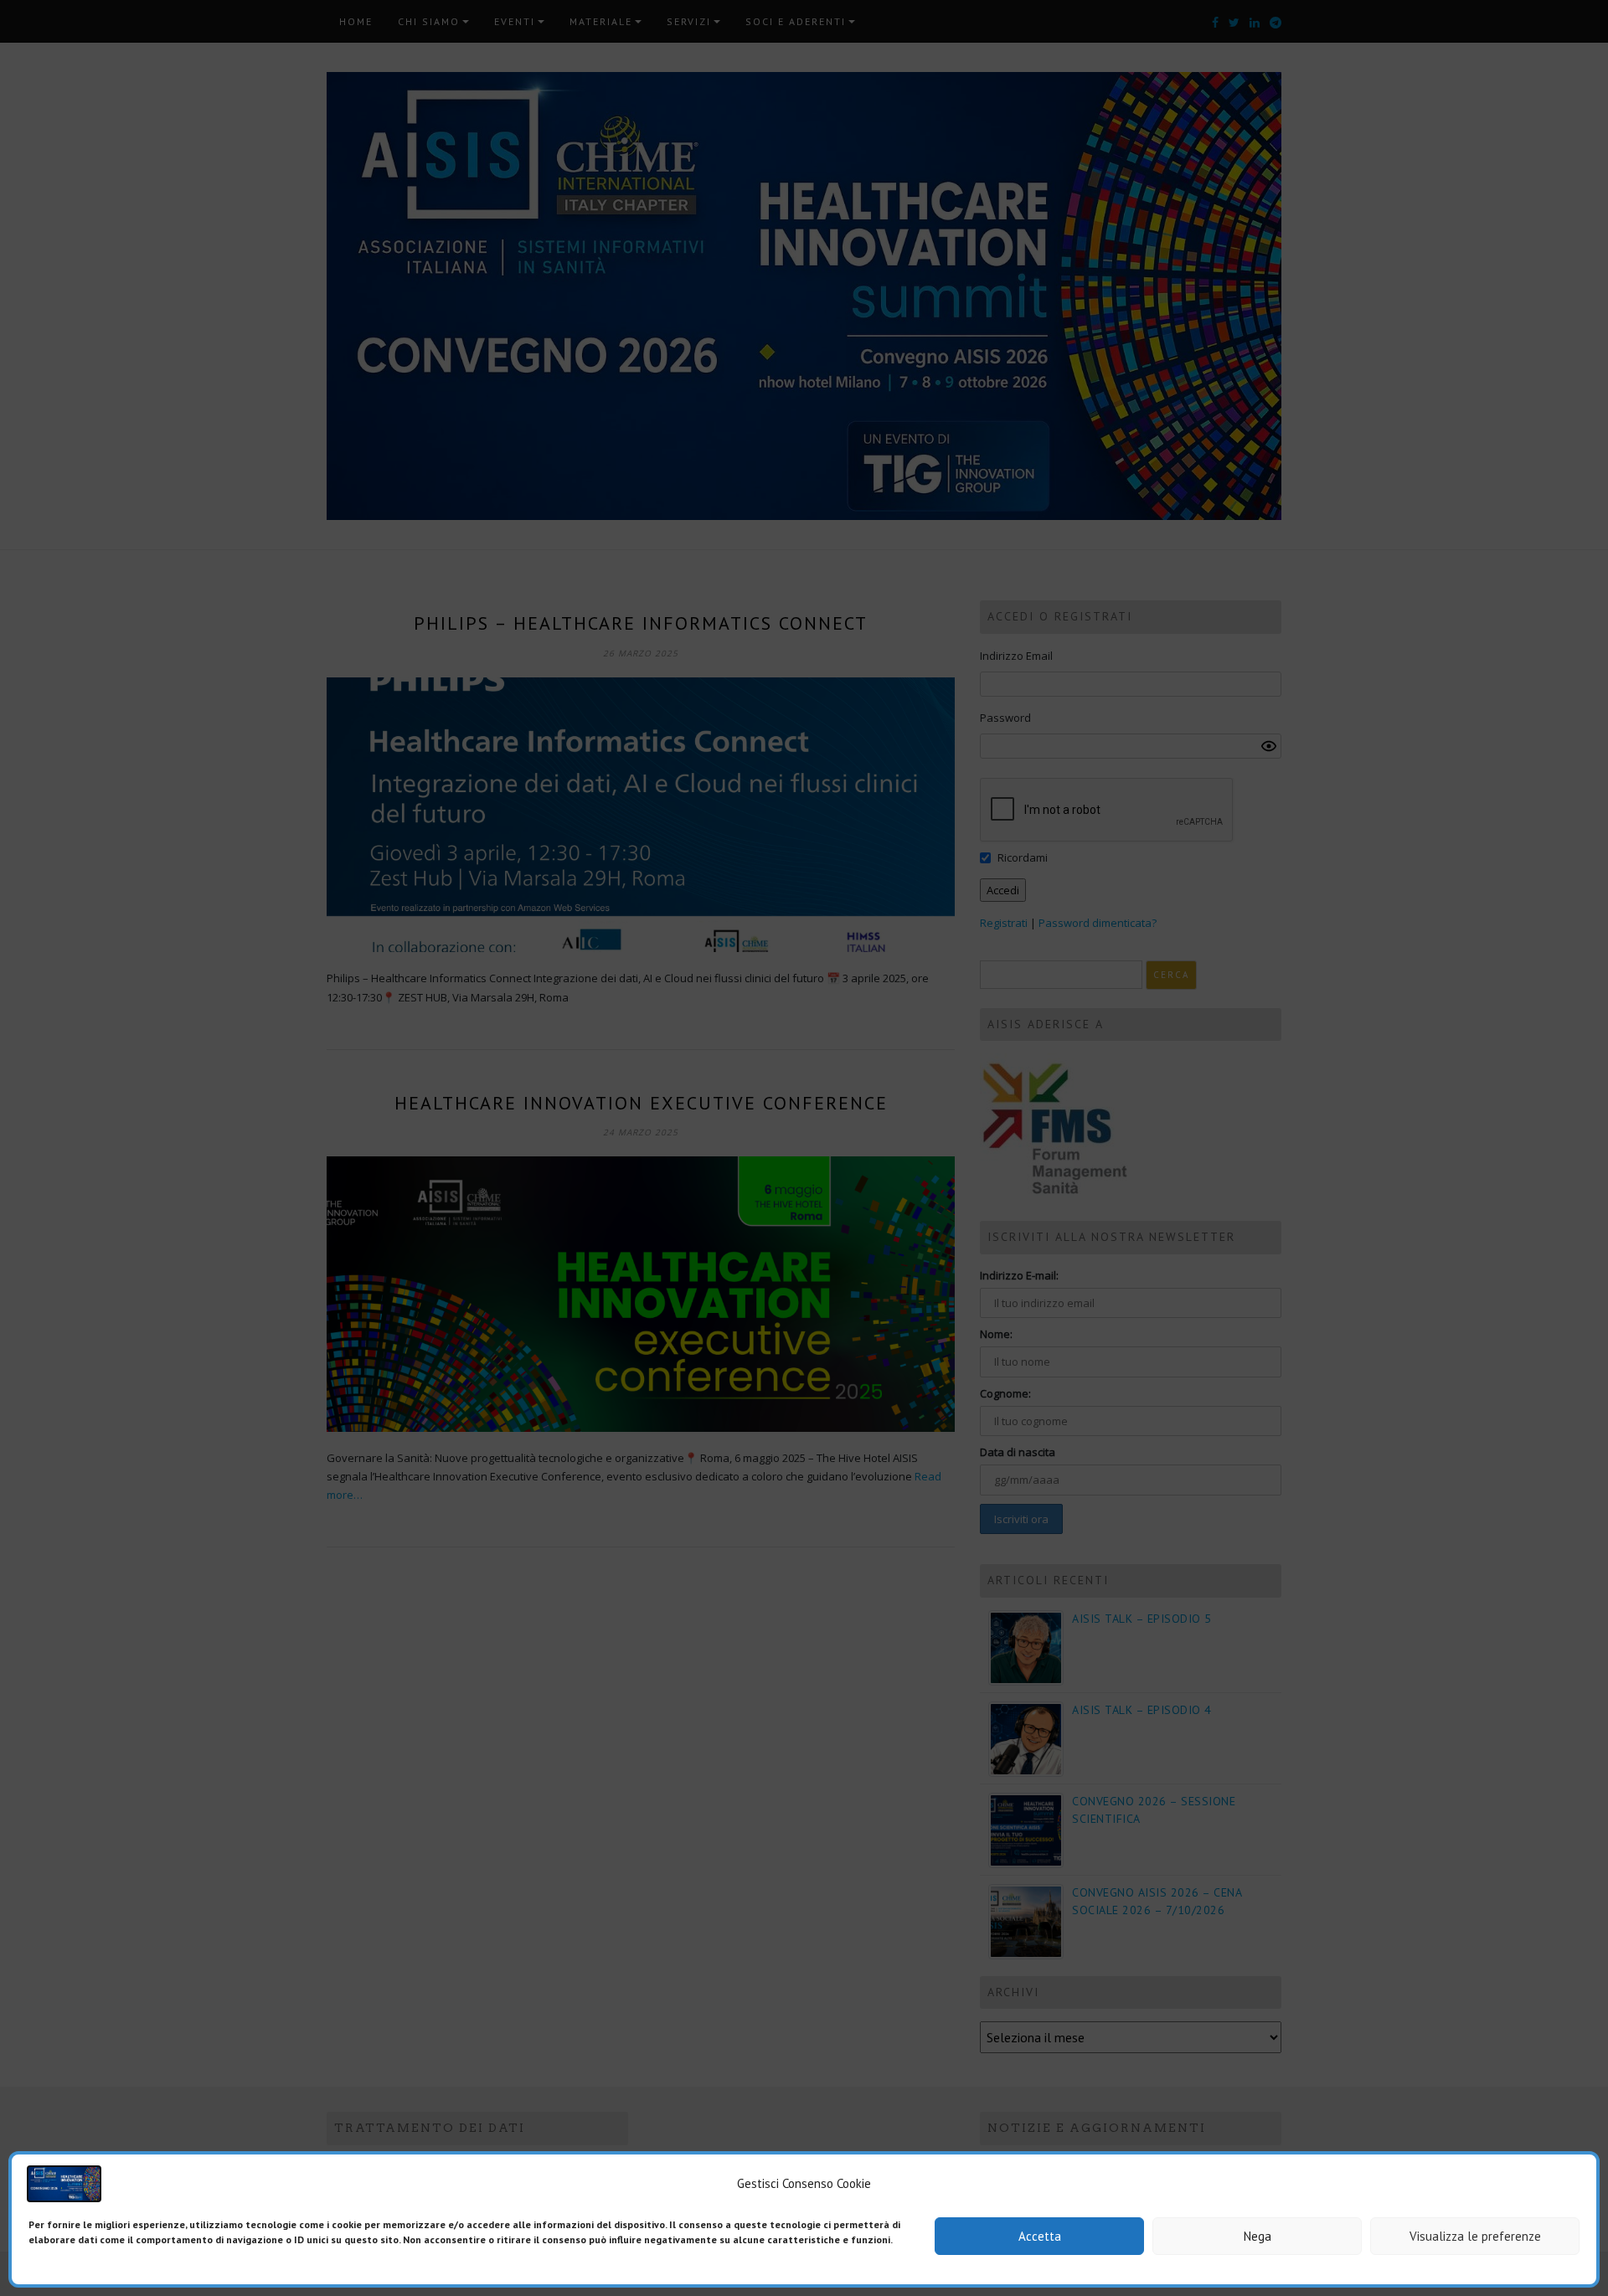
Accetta (1040, 2236)
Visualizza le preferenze (1475, 2236)
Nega (1258, 2236)
